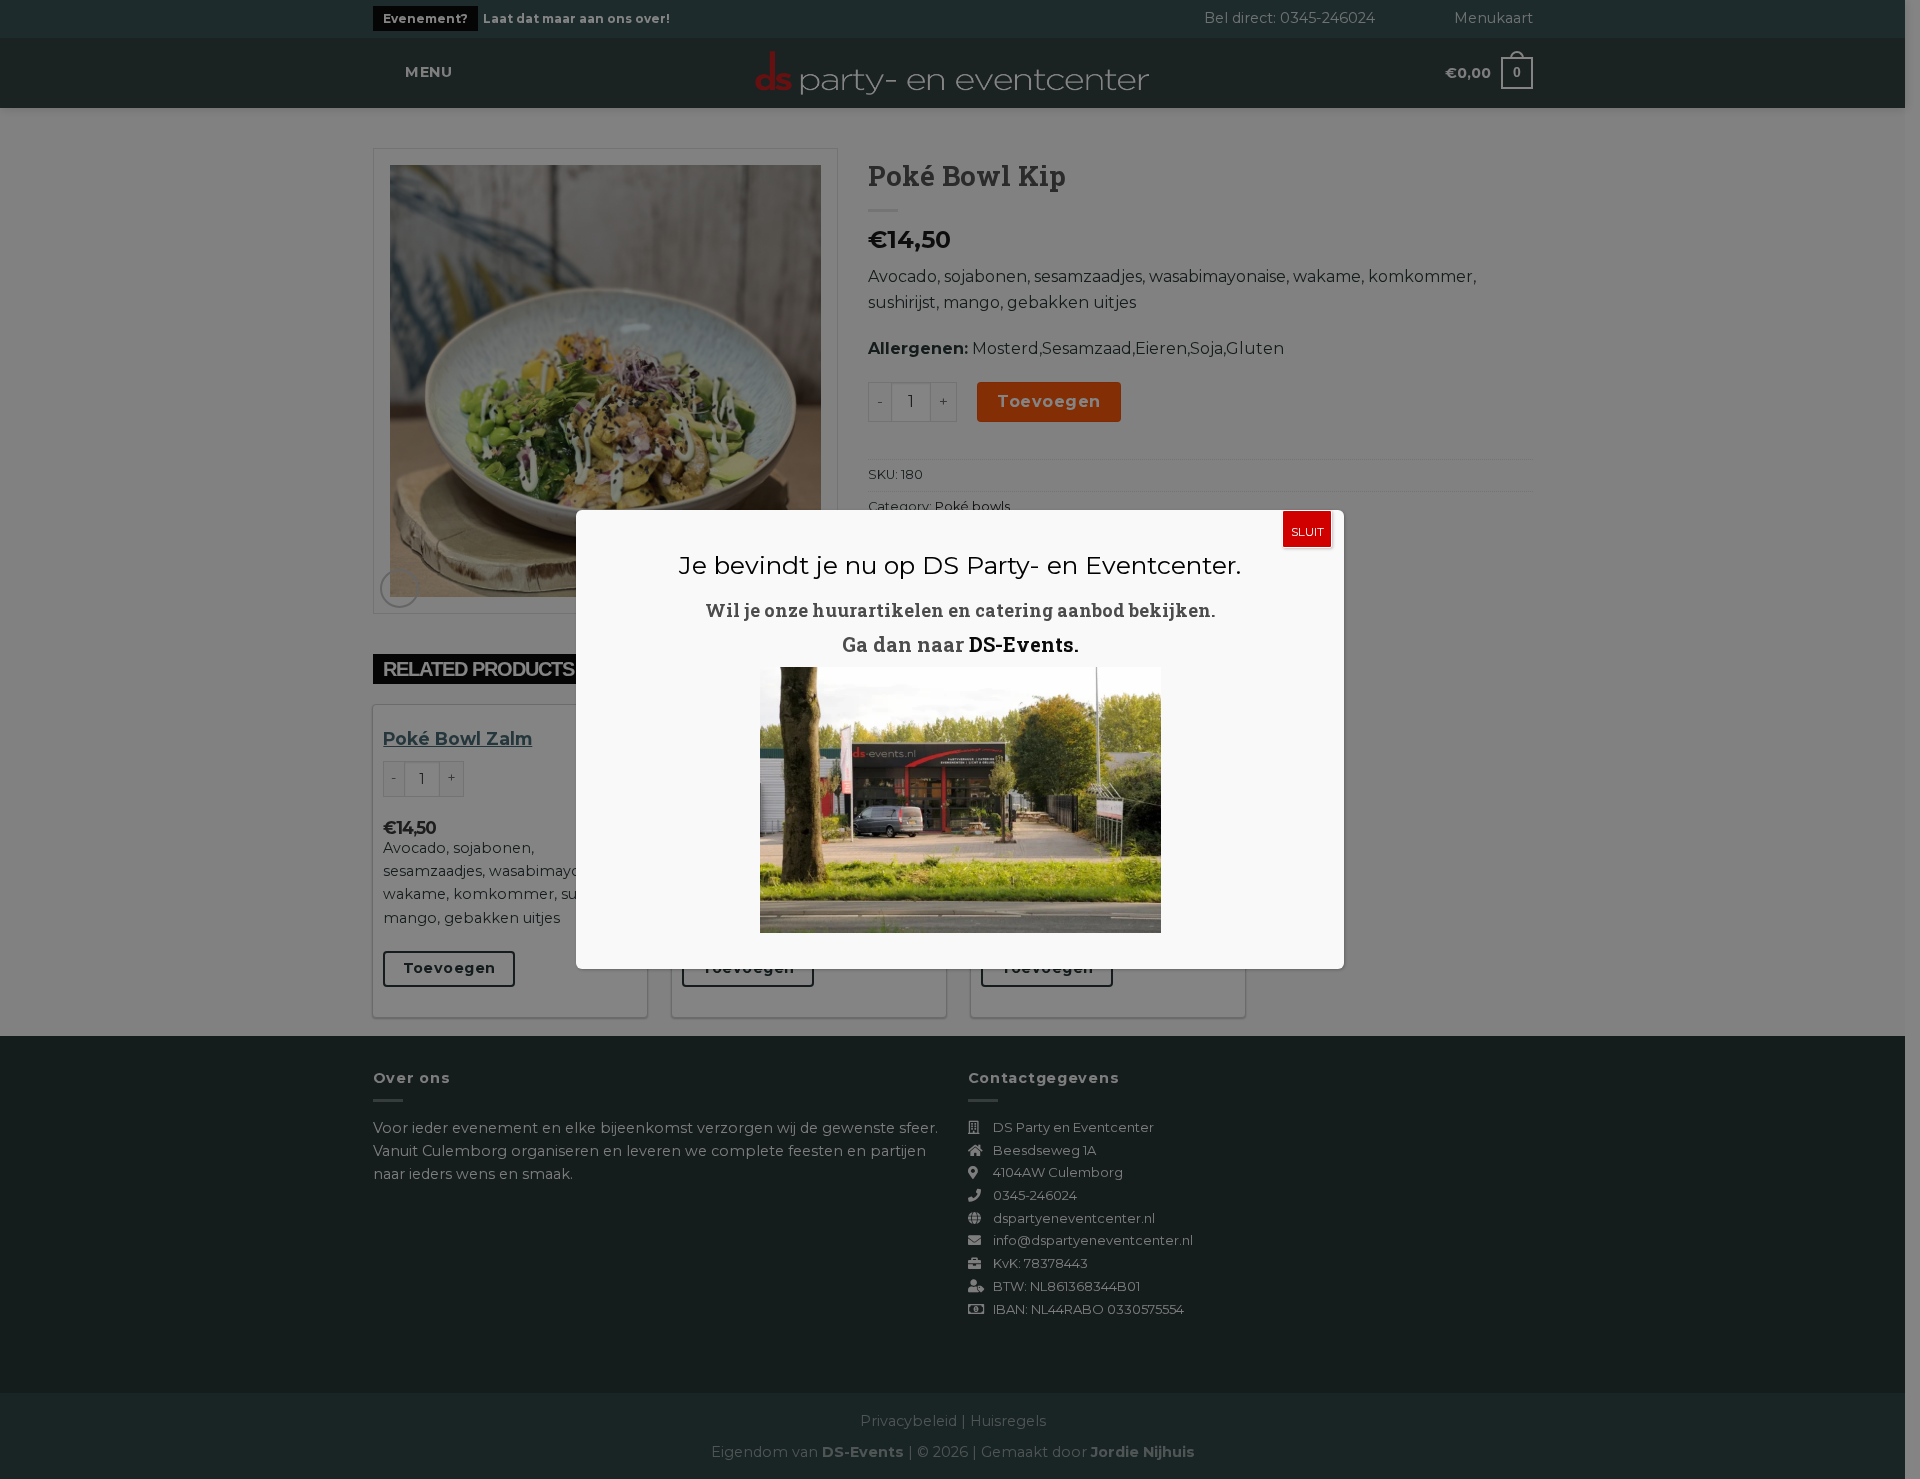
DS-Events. (1024, 644)
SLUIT (1307, 531)
